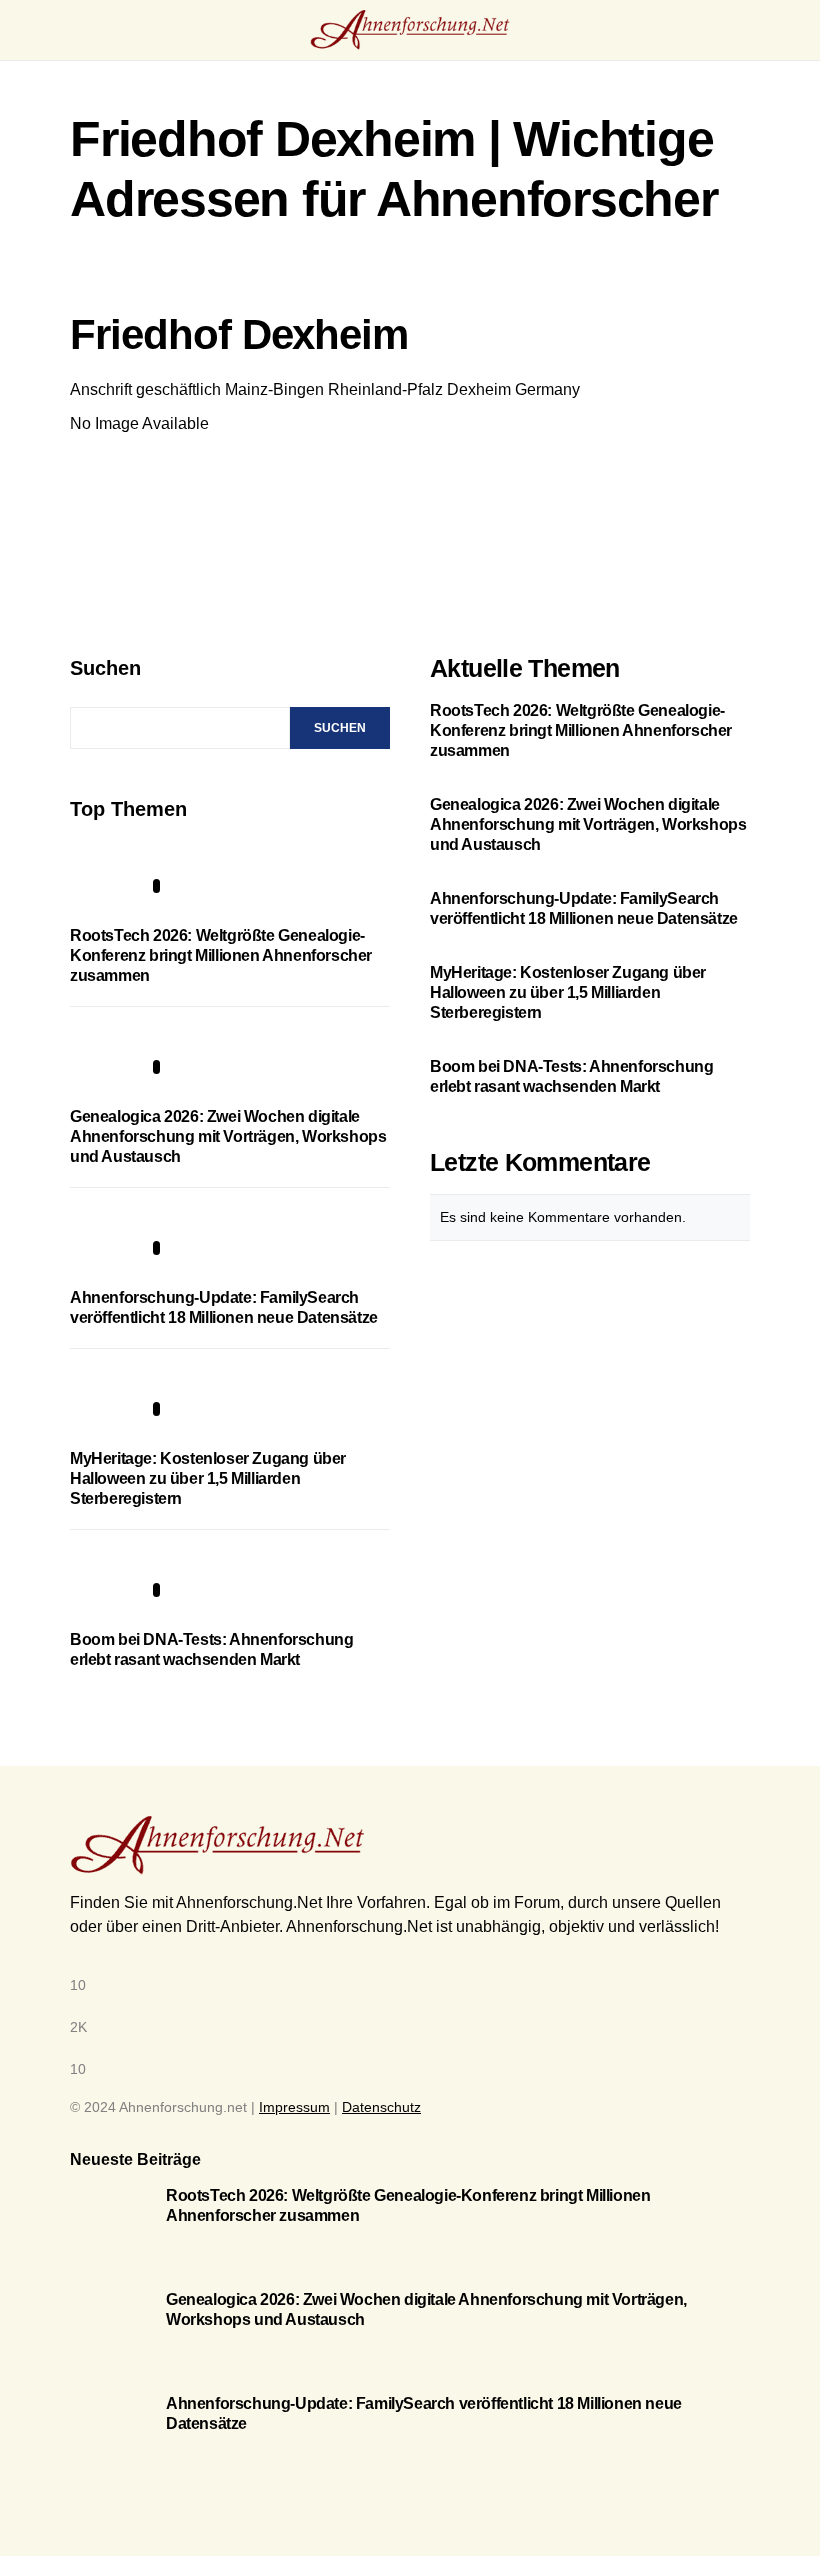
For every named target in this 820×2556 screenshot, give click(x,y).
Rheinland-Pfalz (385, 389)
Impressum (294, 2107)
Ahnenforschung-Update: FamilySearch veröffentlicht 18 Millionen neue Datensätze (584, 908)
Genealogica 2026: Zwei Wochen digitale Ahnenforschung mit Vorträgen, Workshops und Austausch (228, 1136)
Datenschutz (381, 2107)
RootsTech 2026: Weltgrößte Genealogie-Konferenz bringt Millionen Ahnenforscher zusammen (221, 955)
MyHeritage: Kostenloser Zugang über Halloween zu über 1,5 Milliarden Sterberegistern (208, 1478)
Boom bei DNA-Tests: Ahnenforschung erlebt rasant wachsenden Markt (571, 1076)
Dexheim (479, 389)
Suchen (105, 668)
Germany (547, 389)
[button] (76, 30)
